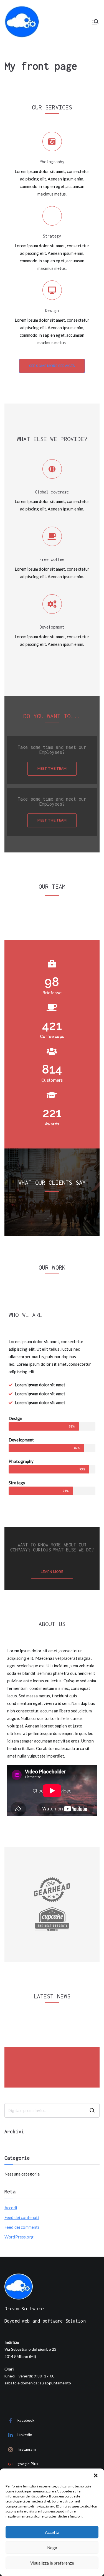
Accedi (11, 2208)
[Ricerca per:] (52, 2110)
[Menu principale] (95, 22)
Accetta (52, 2532)
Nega (52, 2548)
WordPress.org (19, 2237)
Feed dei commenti (22, 2227)
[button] (96, 2475)
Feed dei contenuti (22, 2217)
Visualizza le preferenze (52, 2563)
